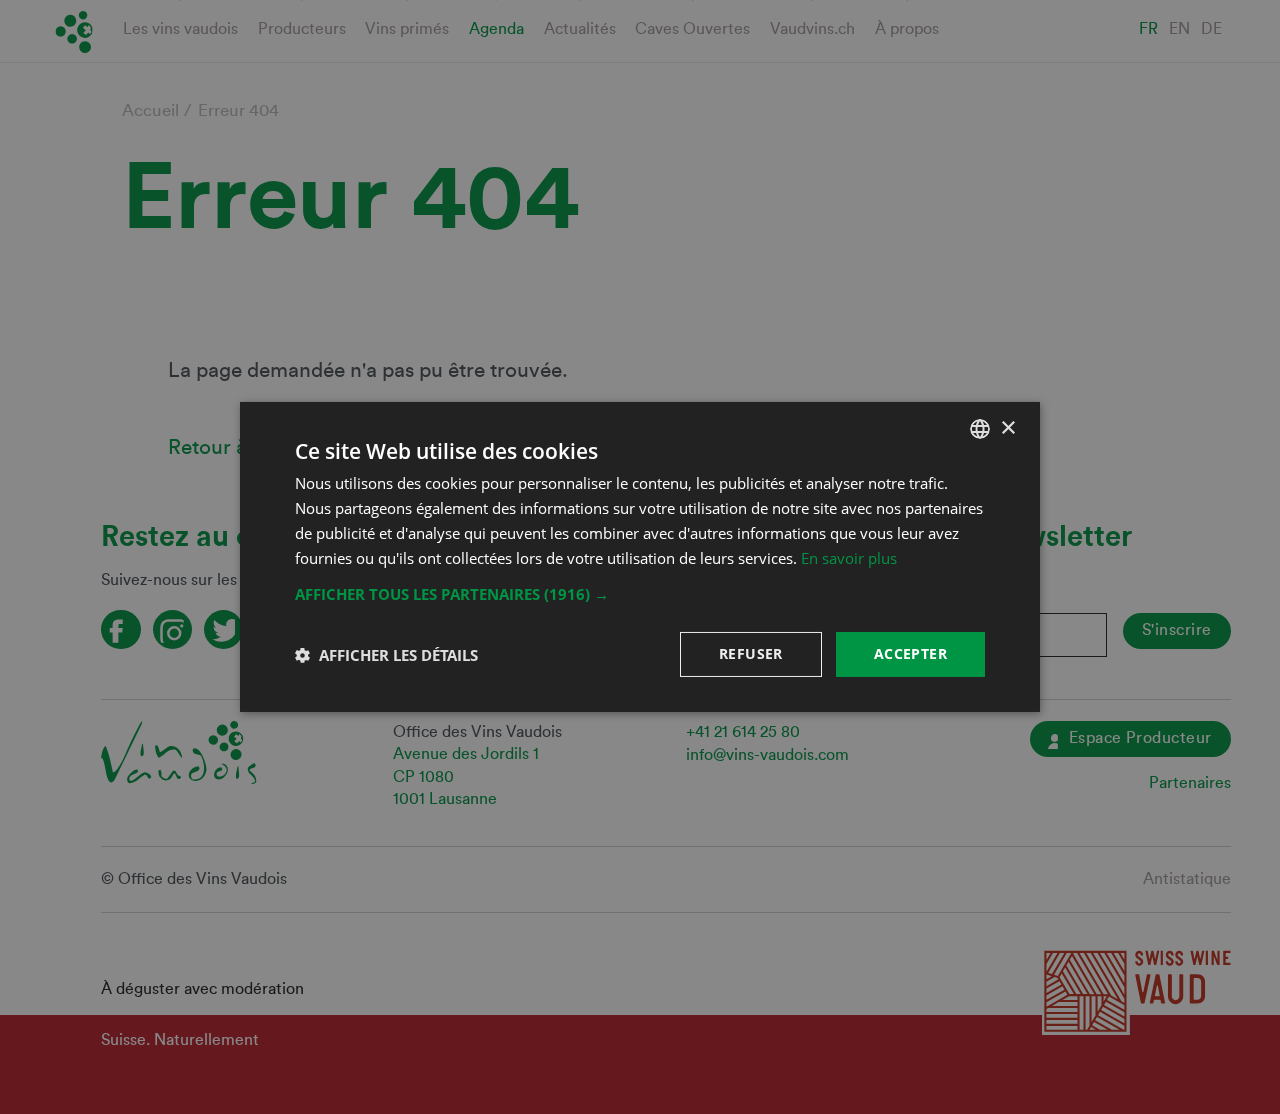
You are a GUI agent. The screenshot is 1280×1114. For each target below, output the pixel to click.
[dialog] (640, 557)
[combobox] (980, 429)
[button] (640, 594)
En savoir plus (849, 558)
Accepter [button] (910, 653)
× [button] (1007, 427)
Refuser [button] (751, 653)
